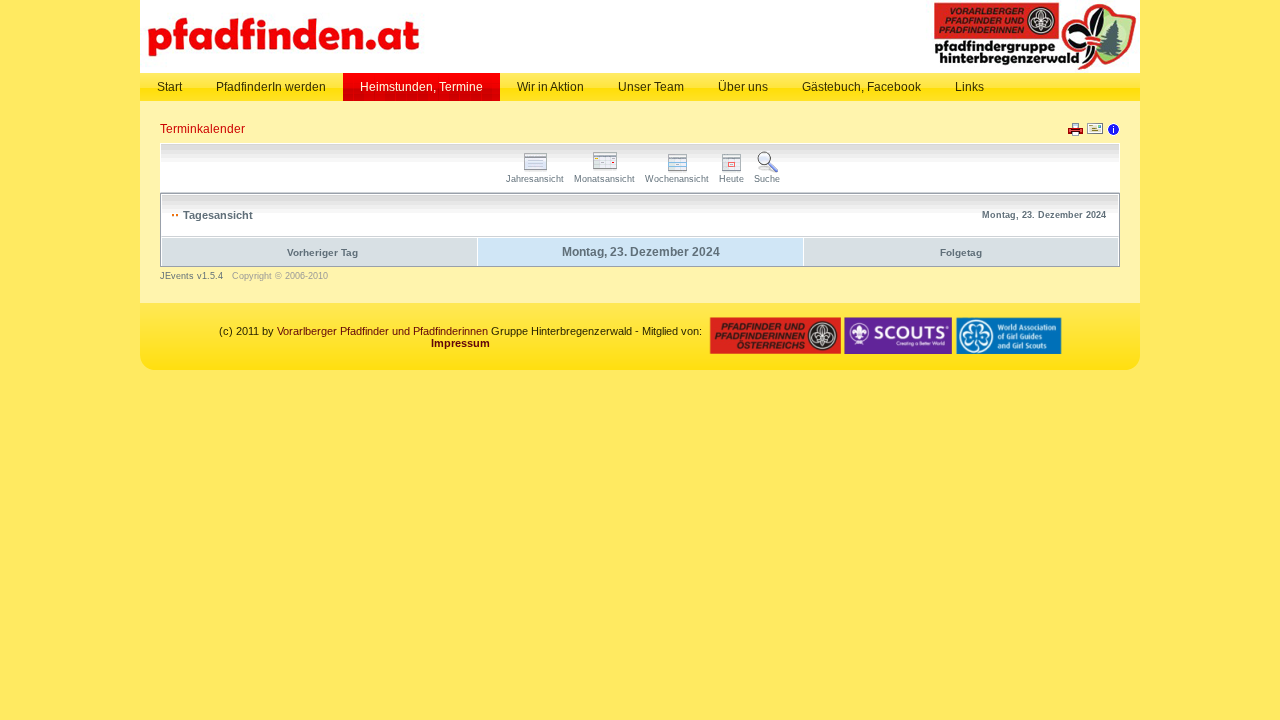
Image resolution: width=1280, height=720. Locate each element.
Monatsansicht (604, 179)
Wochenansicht (677, 179)
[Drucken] (1075, 132)
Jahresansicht (535, 179)
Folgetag (961, 252)
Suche (767, 179)
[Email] (1095, 133)
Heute (731, 179)
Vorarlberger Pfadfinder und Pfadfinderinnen (382, 331)
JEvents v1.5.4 (193, 276)
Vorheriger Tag (322, 252)
